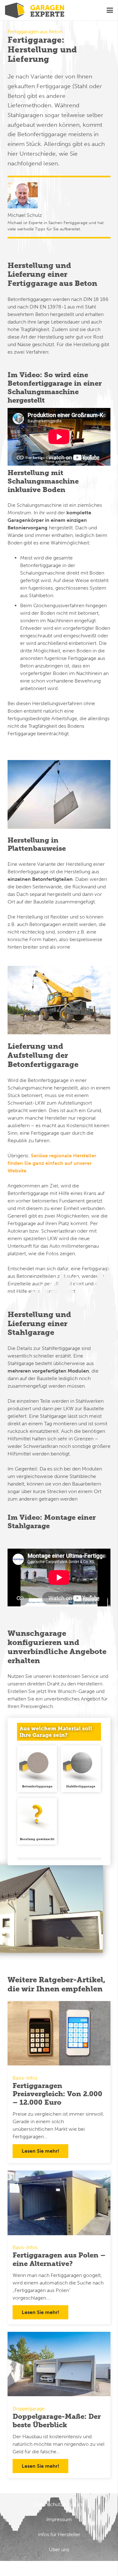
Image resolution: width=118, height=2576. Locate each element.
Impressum (59, 2519)
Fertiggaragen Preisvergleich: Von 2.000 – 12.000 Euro (57, 2094)
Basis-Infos (25, 2078)
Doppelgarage (29, 2409)
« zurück (27, 1853)
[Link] (35, 10)
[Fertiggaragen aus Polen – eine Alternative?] (59, 2203)
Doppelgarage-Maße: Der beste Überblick (57, 2421)
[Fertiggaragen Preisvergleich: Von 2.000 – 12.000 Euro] (59, 2033)
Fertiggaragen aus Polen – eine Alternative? (59, 2259)
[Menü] (110, 10)
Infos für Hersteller (59, 2534)
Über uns (59, 2549)
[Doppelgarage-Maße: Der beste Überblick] (59, 2364)
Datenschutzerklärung (59, 2504)
